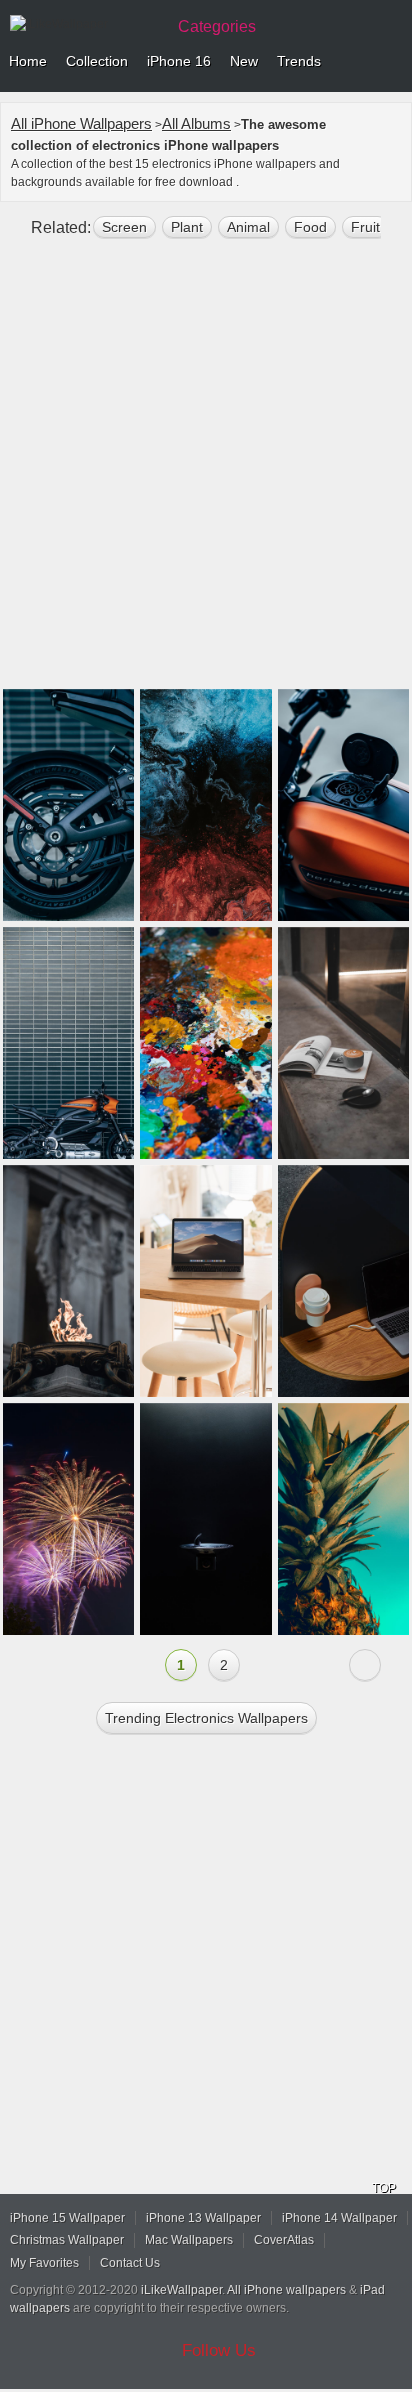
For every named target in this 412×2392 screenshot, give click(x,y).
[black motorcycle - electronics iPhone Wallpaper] (68, 805)
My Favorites (44, 2263)
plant (187, 227)
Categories (217, 26)
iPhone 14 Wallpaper (339, 2218)
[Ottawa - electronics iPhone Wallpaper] (343, 1519)
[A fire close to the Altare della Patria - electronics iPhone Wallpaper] (68, 1281)
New (244, 61)
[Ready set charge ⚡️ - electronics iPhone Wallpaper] (343, 1281)
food (310, 227)
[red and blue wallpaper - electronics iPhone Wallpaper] (205, 805)
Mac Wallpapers (189, 2240)
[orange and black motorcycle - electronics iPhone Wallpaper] (68, 1043)
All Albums (196, 123)
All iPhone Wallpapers (81, 123)
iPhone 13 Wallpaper (203, 2218)
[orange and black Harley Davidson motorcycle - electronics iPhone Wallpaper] (343, 805)
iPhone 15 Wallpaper (67, 2218)
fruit (365, 227)
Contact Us (130, 2263)
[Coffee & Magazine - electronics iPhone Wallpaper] (343, 1043)
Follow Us (219, 2350)
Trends (299, 61)
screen (124, 227)
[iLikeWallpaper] (85, 24)
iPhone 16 (179, 61)
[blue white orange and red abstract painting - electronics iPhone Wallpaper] (205, 1043)
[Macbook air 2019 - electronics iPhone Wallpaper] (205, 1281)
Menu (392, 62)
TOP (384, 2188)
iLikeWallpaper (181, 2290)
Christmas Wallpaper (67, 2240)
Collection (97, 61)
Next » (365, 1665)
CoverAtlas (284, 2240)
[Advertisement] (206, 472)
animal (248, 227)
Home (28, 61)
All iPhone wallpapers (286, 2290)
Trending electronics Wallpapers (206, 1718)
